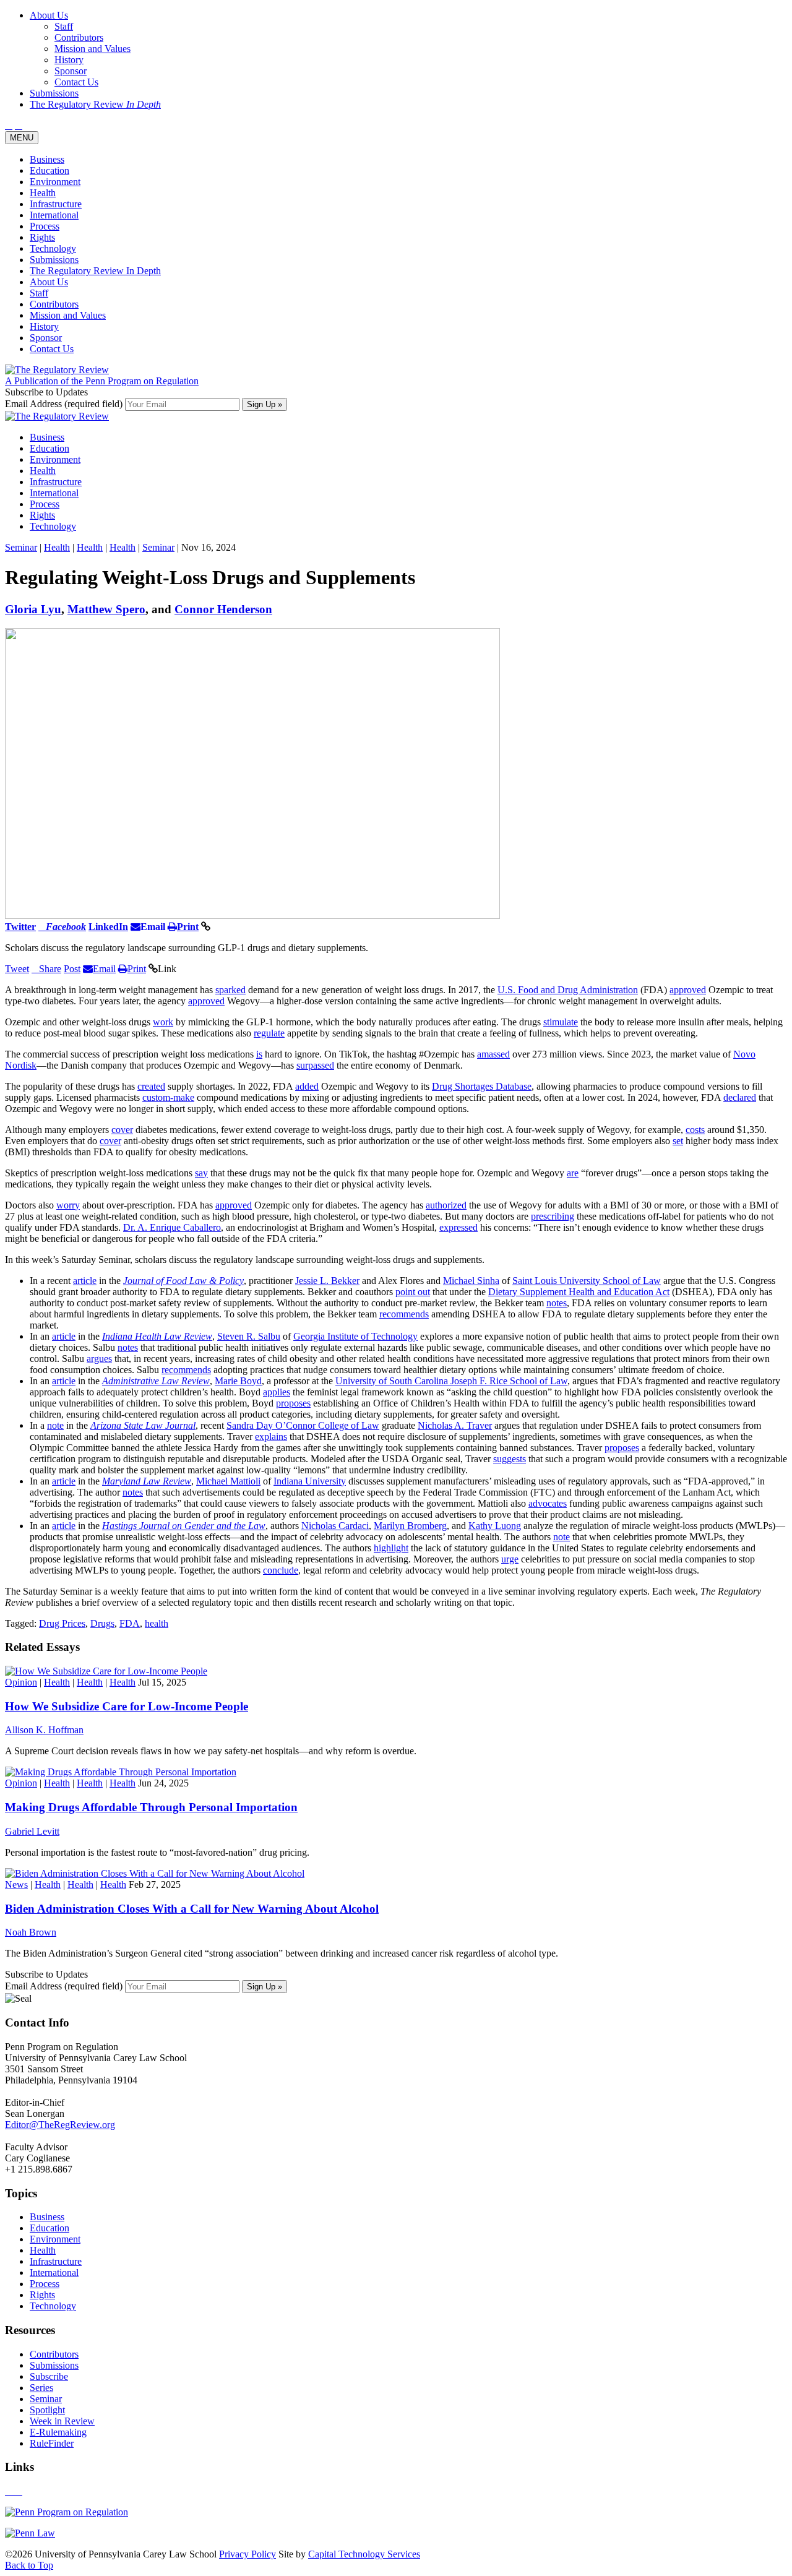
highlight (391, 1548)
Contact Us (52, 349)
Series (41, 2388)
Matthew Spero (106, 609)
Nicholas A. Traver (455, 1425)
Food (528, 990)
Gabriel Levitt (32, 1831)
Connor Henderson (223, 609)
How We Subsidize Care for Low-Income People (127, 1706)
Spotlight (47, 2410)
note (55, 1425)
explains (271, 1437)
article (85, 1281)
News (16, 1885)
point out (413, 1292)
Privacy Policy (247, 2554)
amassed (493, 1054)
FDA (130, 1623)
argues (99, 1359)
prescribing (553, 1216)
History (44, 326)
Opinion (21, 1682)
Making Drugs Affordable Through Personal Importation (151, 1807)
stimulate (561, 1022)
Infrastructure (56, 204)
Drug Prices (62, 1623)
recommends (404, 1314)
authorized (446, 1205)
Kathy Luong (495, 1526)
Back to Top (29, 2565)
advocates (548, 1503)
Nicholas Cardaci (335, 1526)
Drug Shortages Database (482, 1086)
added (307, 1086)
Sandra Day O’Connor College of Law (303, 1425)
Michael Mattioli (228, 1481)
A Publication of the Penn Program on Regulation (102, 381)
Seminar (21, 547)
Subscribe (49, 2376)
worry (68, 1205)
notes (557, 1303)
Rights (42, 237)
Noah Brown (31, 1932)
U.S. (508, 990)
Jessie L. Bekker (327, 1281)
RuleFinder (52, 2443)
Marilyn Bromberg (410, 1526)
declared (740, 1097)
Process (45, 226)
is (259, 1054)
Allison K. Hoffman (44, 1730)
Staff (39, 293)
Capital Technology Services (364, 2554)
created (151, 1086)
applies (277, 1392)
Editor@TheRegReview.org (60, 2125)
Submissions (54, 260)
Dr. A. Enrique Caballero (172, 1227)
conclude (281, 1570)
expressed (458, 1227)
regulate (269, 1033)
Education (49, 170)
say (201, 1173)
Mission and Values (68, 315)
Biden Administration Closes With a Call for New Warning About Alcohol (192, 1909)
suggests (510, 1459)
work (163, 1022)
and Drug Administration (588, 990)
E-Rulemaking (58, 2432)
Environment (55, 182)
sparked (230, 990)
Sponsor (46, 338)
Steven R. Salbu (249, 1336)
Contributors (54, 304)
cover (122, 1130)
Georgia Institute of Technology (355, 1336)
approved (688, 990)
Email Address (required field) (65, 404)
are (573, 1173)
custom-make (168, 1097)
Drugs (102, 1623)
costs (695, 1130)
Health (43, 193)
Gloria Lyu (33, 609)
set (678, 1141)
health (157, 1623)
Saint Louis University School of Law (587, 1281)
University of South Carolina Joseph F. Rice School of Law (451, 1381)
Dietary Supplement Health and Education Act (579, 1292)
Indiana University (310, 1481)
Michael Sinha (471, 1281)
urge (510, 1559)
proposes (293, 1403)
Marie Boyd (238, 1381)
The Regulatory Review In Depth (95, 271)
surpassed (315, 1065)
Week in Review (62, 2421)
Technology (53, 248)
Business (47, 159)
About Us (49, 282)
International (54, 215)
